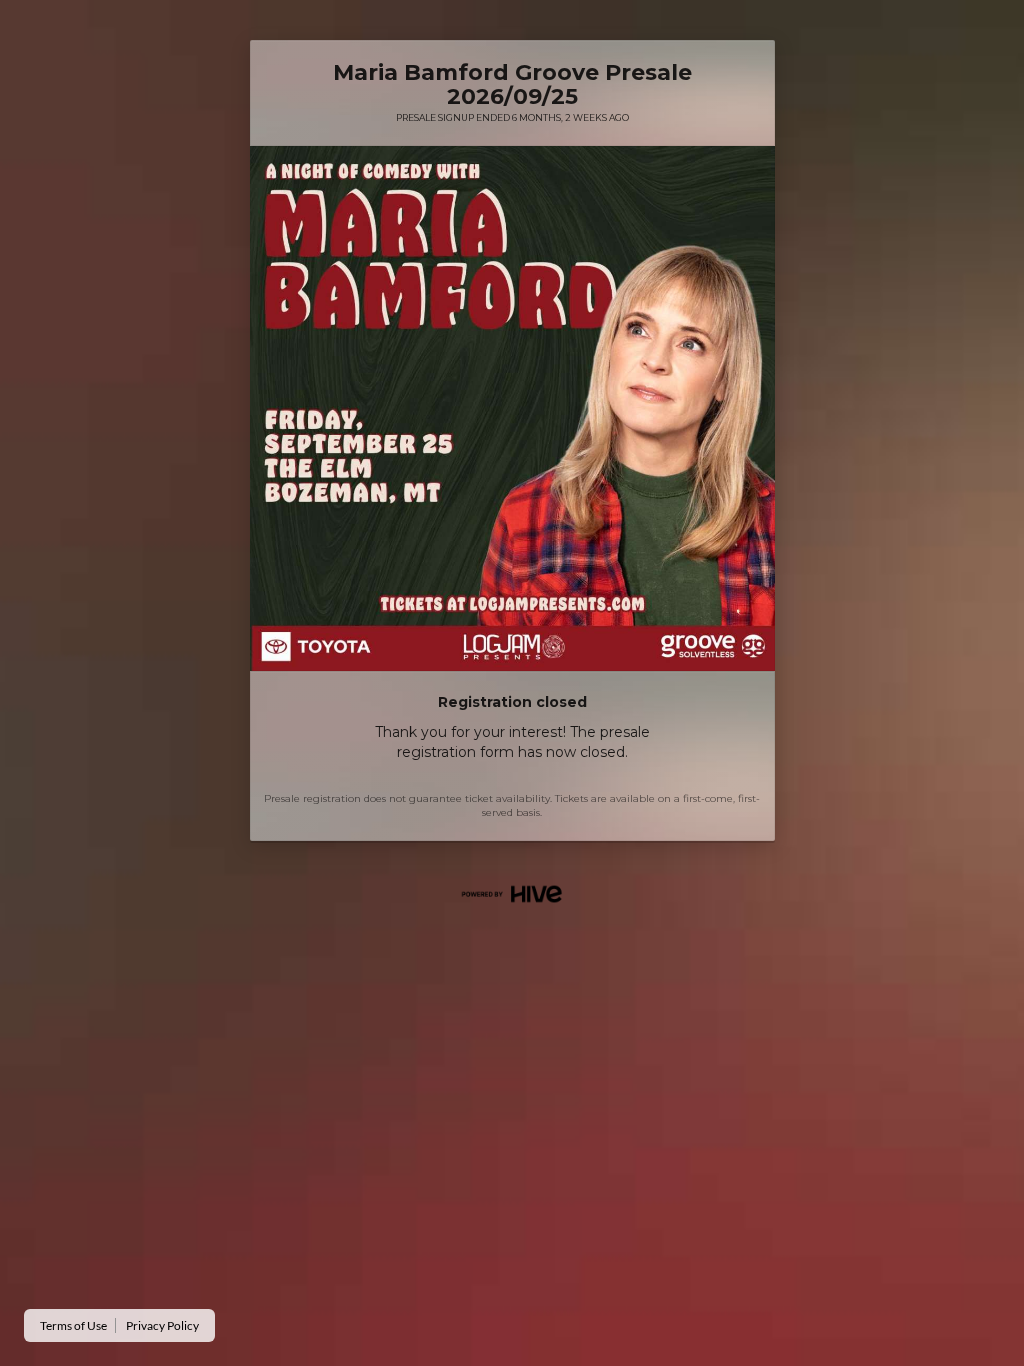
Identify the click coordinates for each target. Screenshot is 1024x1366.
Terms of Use (73, 1325)
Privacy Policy (162, 1325)
